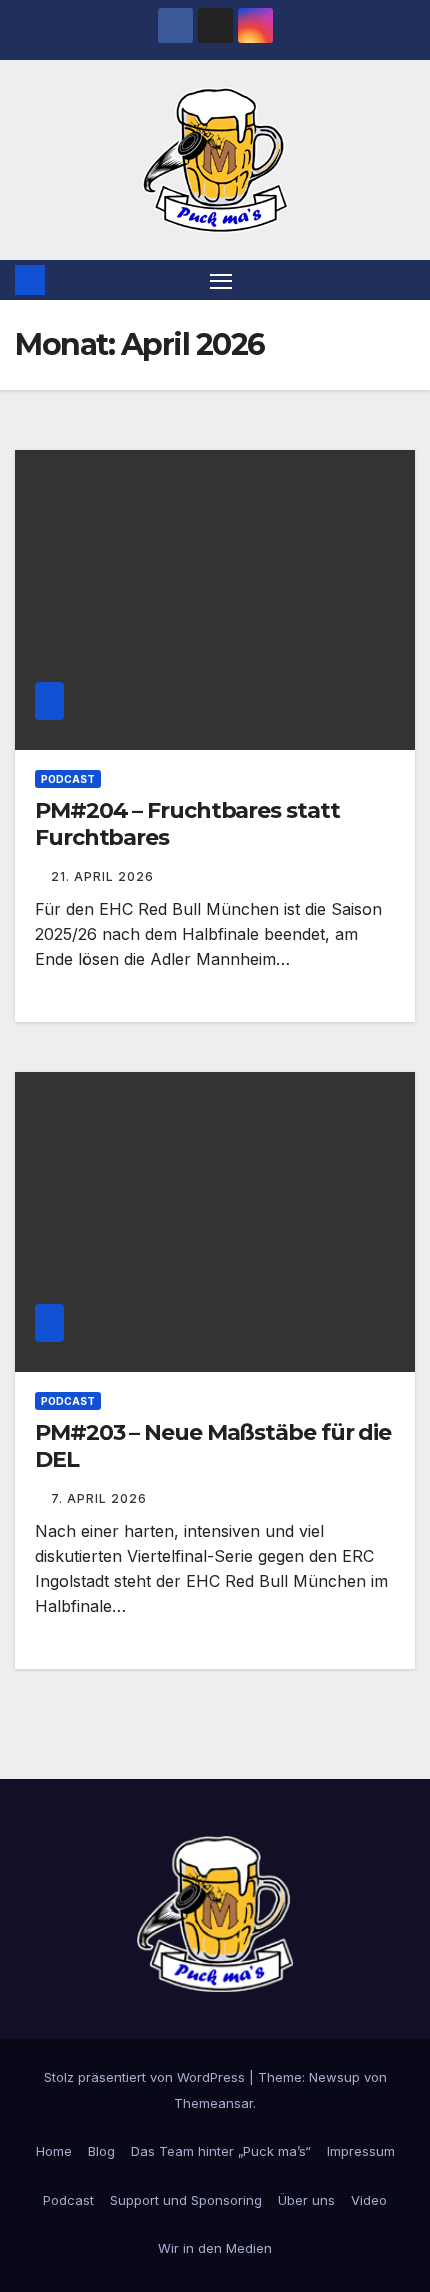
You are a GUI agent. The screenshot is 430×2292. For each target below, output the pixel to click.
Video (369, 2200)
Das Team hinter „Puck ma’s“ (221, 2151)
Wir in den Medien (215, 2248)
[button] (403, 280)
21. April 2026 (102, 876)
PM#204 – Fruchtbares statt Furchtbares (187, 823)
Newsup (334, 2077)
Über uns (306, 2200)
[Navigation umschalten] (221, 280)
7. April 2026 (99, 1498)
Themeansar (213, 2103)
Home (54, 2151)
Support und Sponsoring (186, 2200)
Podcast (68, 779)
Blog (101, 2151)
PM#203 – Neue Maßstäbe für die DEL (213, 1445)
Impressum (361, 2151)
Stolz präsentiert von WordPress (146, 2077)
